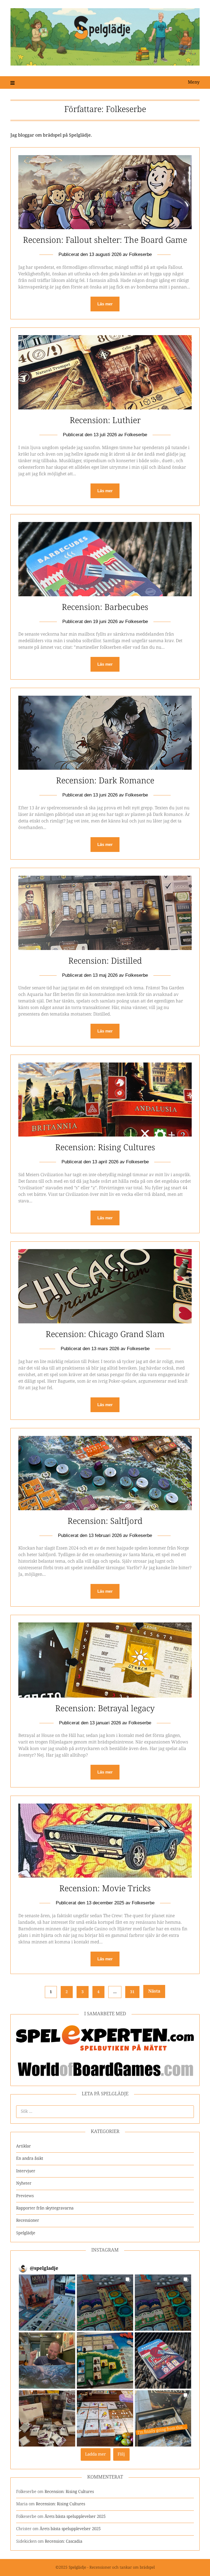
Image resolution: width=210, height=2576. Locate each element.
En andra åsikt (30, 2159)
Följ (121, 2454)
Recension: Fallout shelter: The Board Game (105, 241)
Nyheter (24, 2183)
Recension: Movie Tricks (105, 1889)
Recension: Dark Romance (105, 781)
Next (154, 1991)
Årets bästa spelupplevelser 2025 (75, 2517)
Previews (25, 2196)
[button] (47, 2303)
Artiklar (24, 2146)
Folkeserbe (140, 254)
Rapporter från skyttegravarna (45, 2208)
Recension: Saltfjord (105, 1522)
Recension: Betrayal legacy (105, 1709)
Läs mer (105, 304)
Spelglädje (26, 2233)
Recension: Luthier (105, 421)
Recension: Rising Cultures (105, 1148)
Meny (194, 82)
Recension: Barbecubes (105, 608)
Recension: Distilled (105, 961)
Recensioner (28, 2221)
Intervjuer (26, 2171)
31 (132, 1992)
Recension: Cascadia (64, 2541)
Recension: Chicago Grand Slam (105, 1335)
